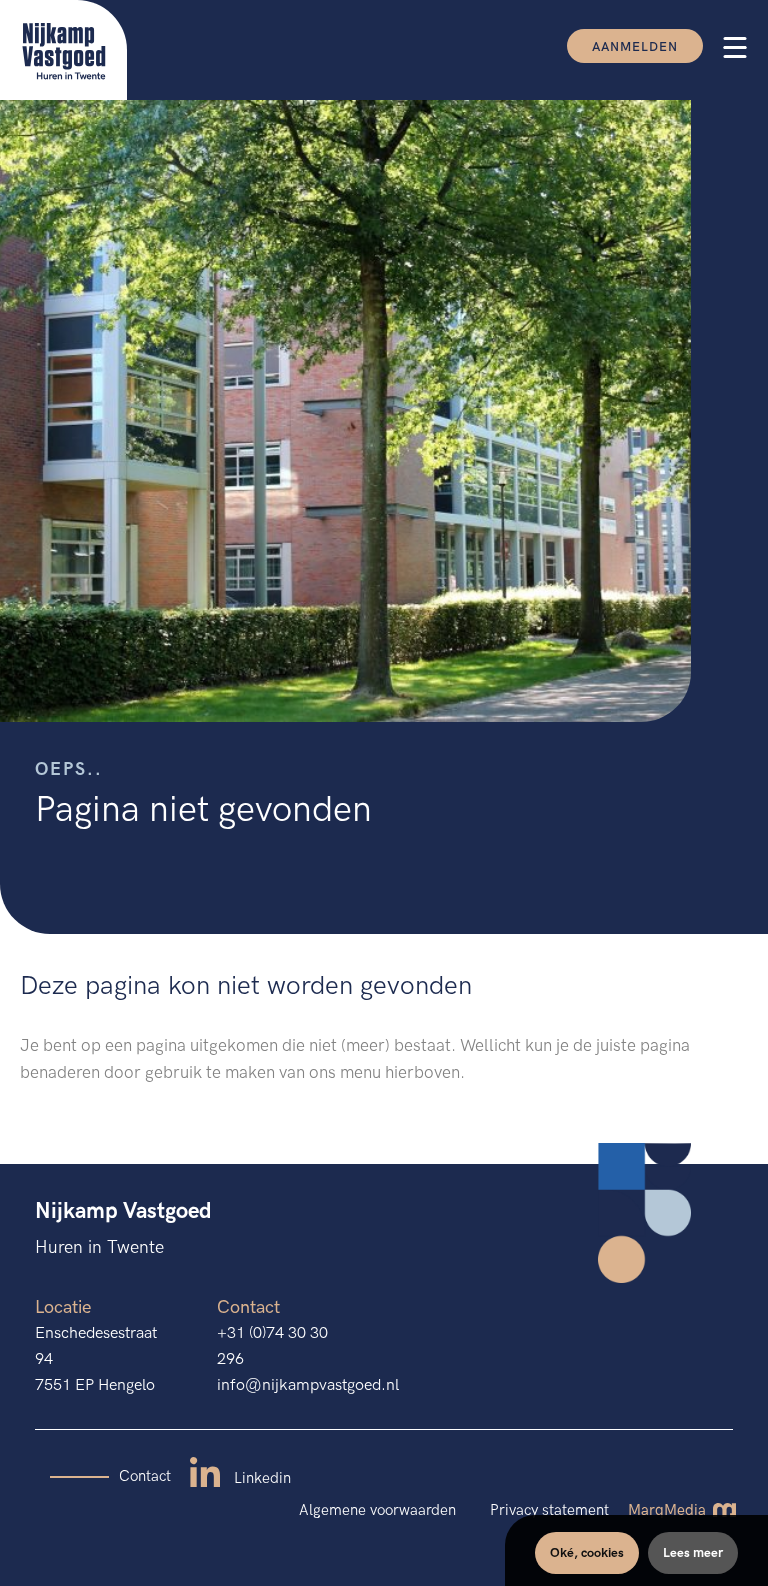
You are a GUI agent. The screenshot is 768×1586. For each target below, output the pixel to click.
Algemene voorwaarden (377, 1510)
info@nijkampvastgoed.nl (308, 1385)
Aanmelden (635, 47)
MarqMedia (669, 1510)
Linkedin (260, 1478)
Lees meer (693, 1553)
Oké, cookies (587, 1553)
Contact (145, 1476)
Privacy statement (549, 1510)
